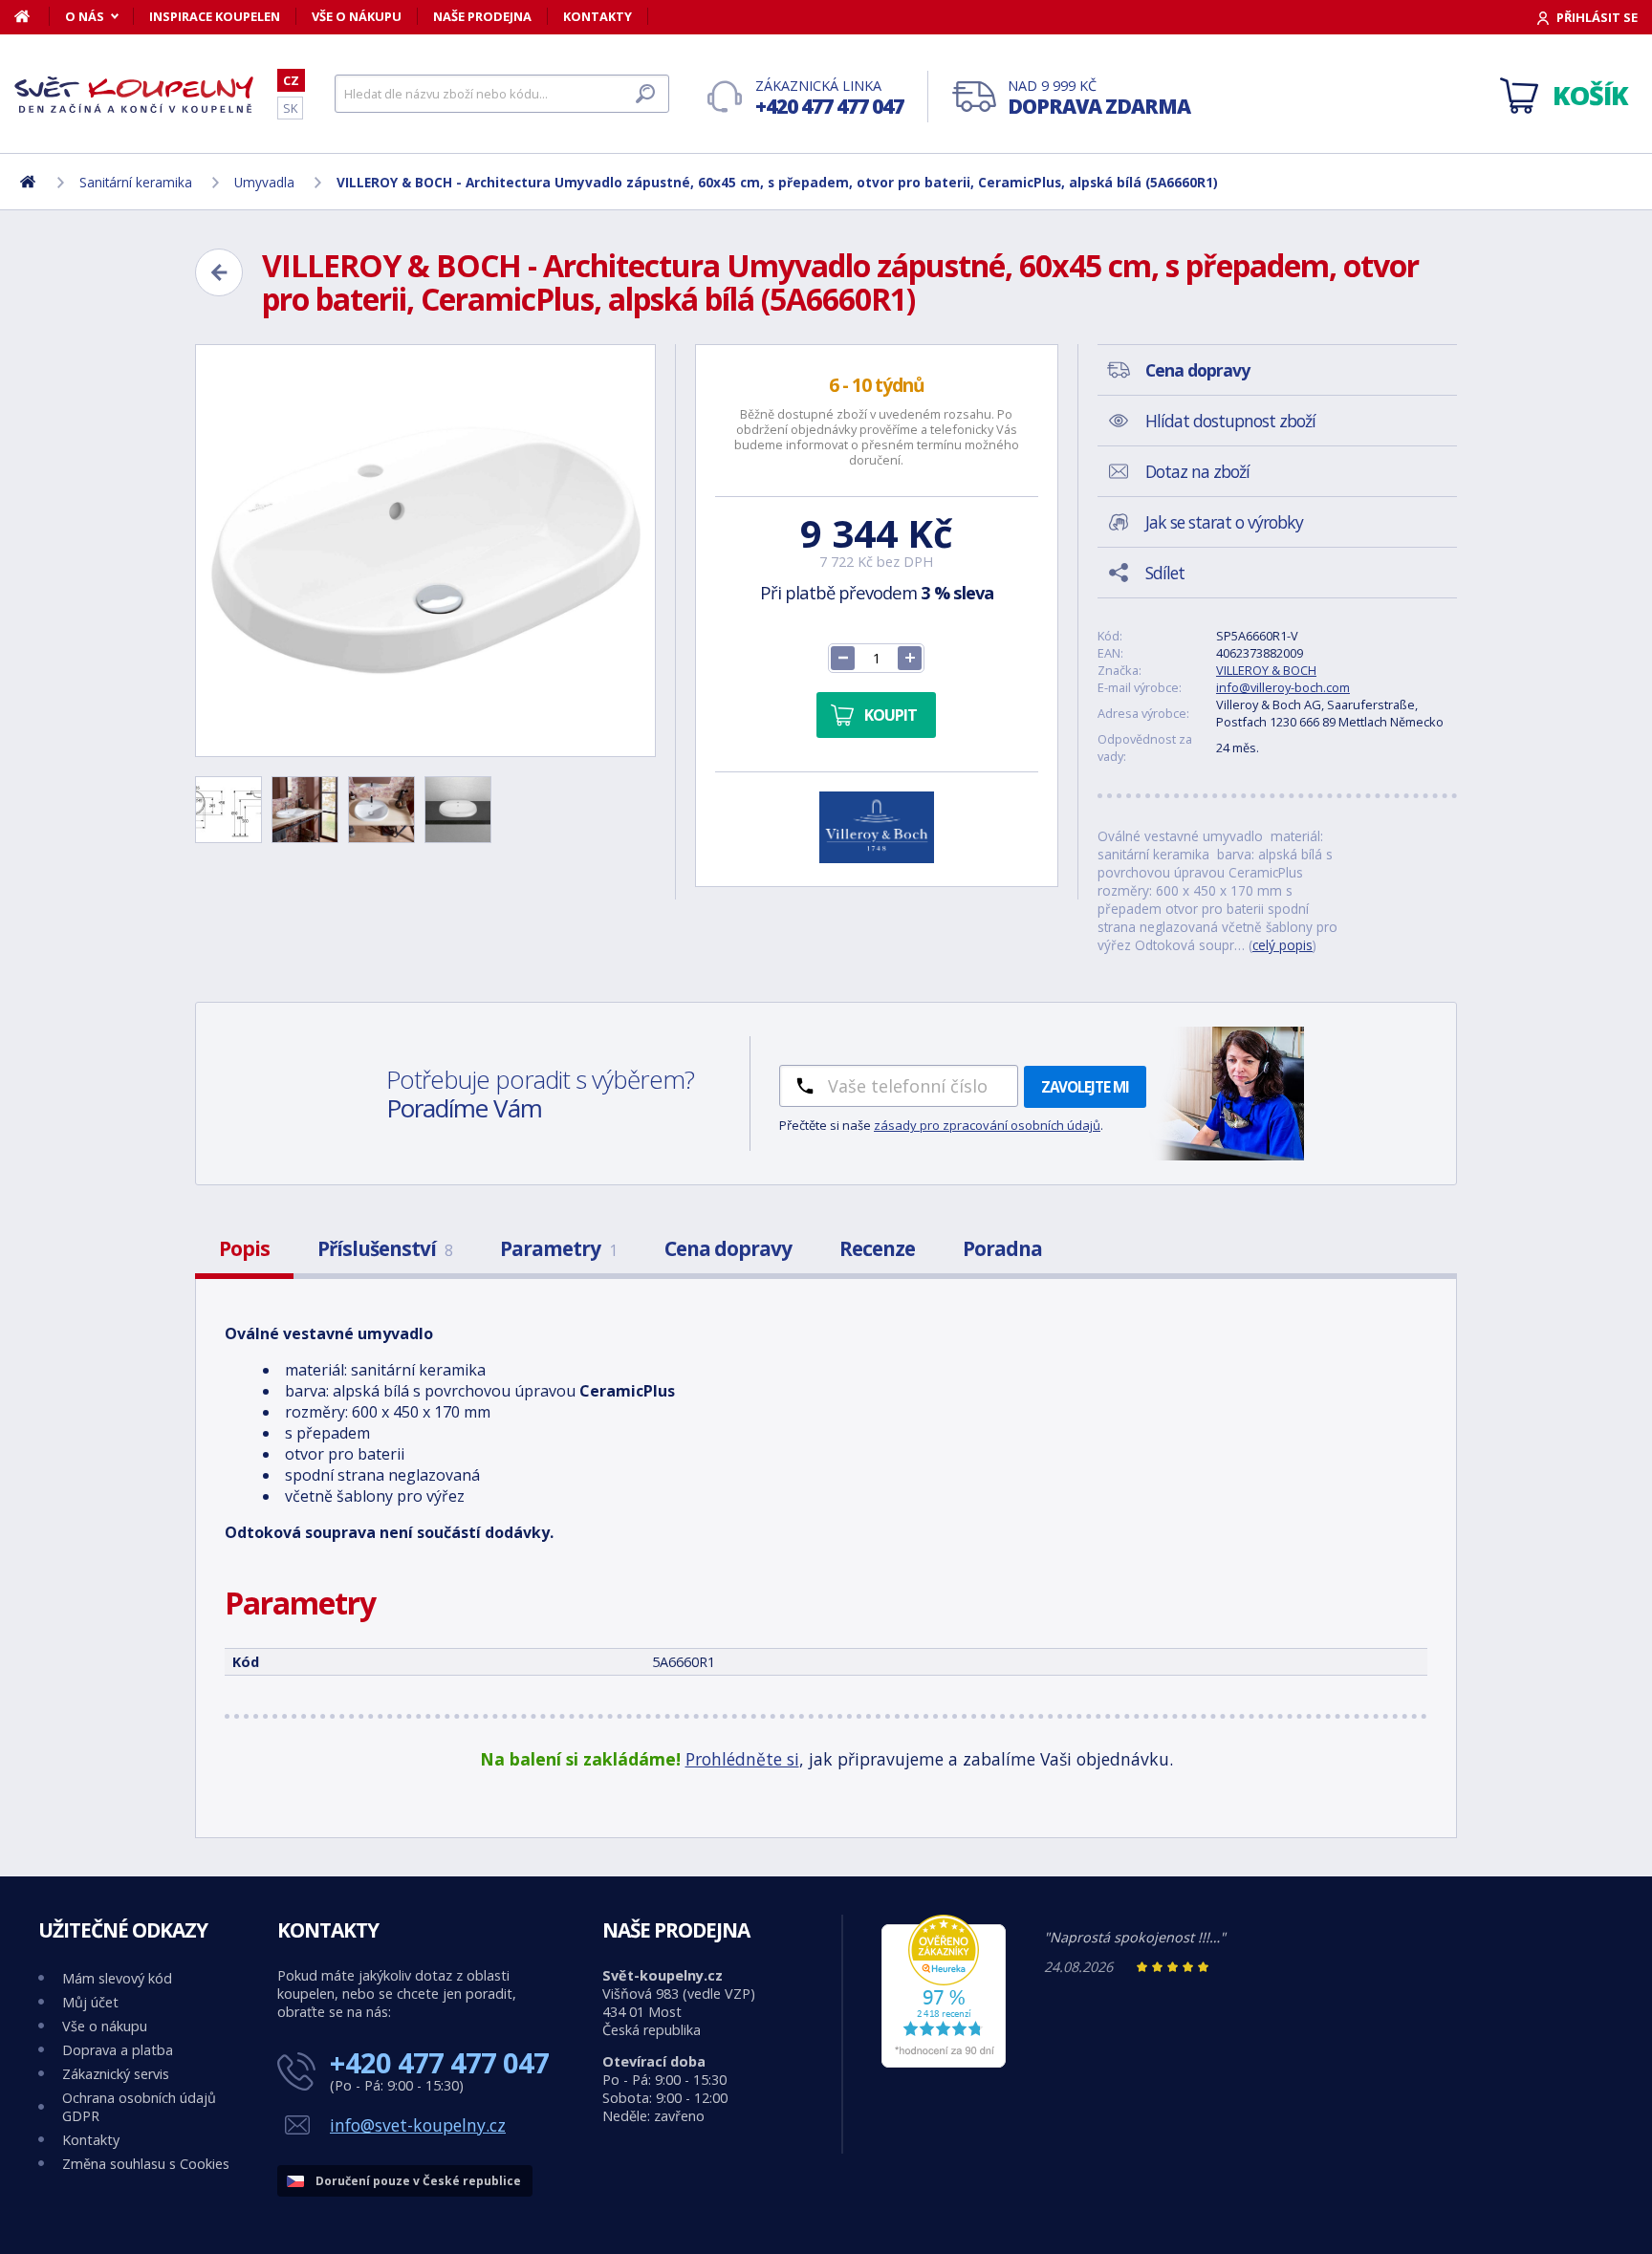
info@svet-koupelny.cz (418, 2125)
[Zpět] (219, 272)
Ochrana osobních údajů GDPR (139, 2107)
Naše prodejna (482, 16)
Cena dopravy (728, 1248)
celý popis (1282, 945)
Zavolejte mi (1085, 1087)
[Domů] (32, 16)
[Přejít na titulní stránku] (134, 95)
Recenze (877, 1248)
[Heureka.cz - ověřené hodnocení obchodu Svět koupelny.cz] (944, 2062)
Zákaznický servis (116, 2074)
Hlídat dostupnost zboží (1230, 421)
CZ (291, 80)
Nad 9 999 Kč (1099, 98)
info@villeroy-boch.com (1283, 687)
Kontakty (598, 16)
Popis (244, 1248)
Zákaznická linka (829, 98)
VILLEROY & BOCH (1266, 670)
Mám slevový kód (117, 1978)
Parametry (558, 1248)
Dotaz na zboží (1197, 471)
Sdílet (1165, 573)
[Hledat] (645, 94)
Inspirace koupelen (215, 16)
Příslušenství (385, 1248)
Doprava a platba (118, 2050)
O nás (85, 16)
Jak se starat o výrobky (1224, 522)
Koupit (891, 715)
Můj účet (90, 2002)
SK (290, 108)
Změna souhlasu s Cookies (146, 2164)
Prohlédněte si (742, 1759)
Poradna (1002, 1248)
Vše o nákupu (357, 16)
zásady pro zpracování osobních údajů (987, 1125)
